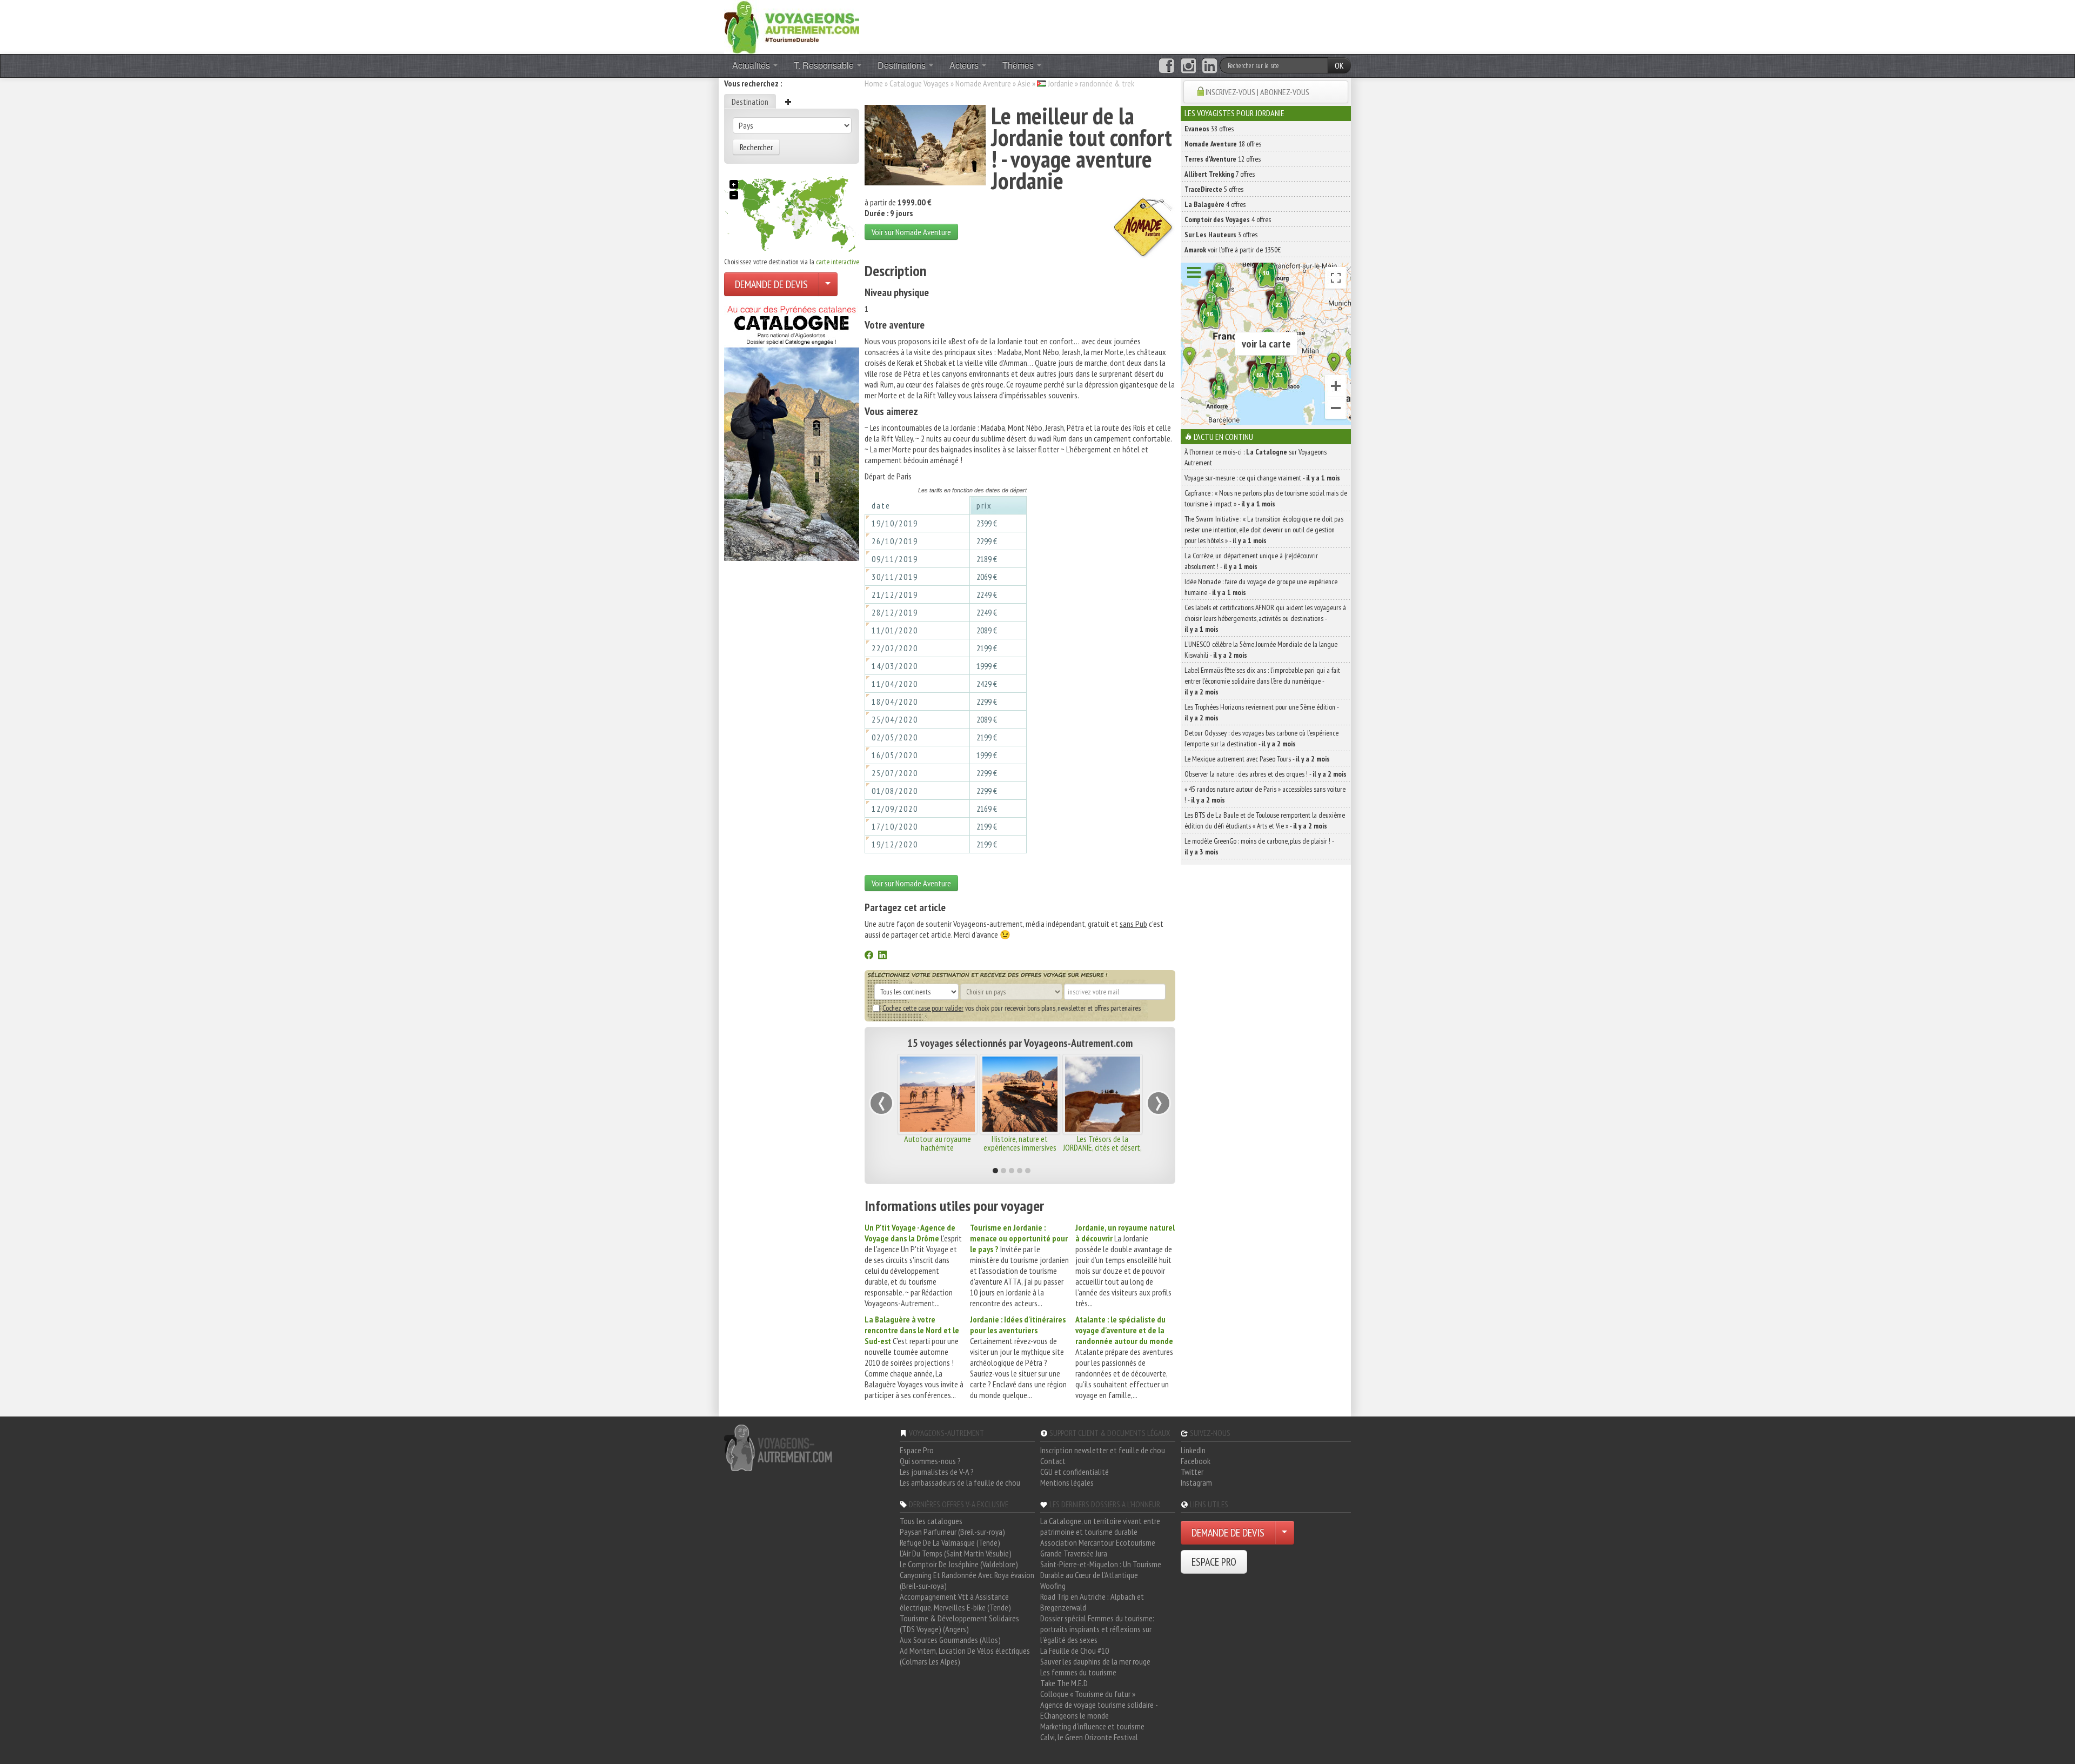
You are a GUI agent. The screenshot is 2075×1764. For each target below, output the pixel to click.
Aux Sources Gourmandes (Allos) (950, 1640)
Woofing (1053, 1586)
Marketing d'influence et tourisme (1092, 1726)
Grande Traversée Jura (1074, 1553)
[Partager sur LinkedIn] (882, 956)
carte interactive (838, 262)
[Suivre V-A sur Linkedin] (1210, 66)
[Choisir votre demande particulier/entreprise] (828, 284)
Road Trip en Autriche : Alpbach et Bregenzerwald (1092, 1602)
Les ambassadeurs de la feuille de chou (960, 1482)
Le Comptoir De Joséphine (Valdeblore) (959, 1564)
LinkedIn (1193, 1450)
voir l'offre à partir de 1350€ (1233, 250)
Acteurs (965, 65)
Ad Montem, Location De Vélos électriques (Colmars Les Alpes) (965, 1656)
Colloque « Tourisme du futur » (1088, 1694)
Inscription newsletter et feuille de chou (1103, 1450)
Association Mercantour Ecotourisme (1098, 1542)
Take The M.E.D (1064, 1683)
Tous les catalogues (931, 1521)
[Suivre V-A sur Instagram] (1189, 66)
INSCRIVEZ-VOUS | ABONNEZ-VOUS (1257, 92)
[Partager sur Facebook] (869, 956)
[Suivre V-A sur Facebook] (1166, 66)
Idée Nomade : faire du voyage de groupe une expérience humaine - (1261, 587)
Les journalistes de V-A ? (937, 1472)
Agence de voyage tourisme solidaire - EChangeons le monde (1099, 1710)
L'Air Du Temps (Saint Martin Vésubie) (956, 1553)
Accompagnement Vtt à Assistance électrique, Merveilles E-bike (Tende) (955, 1602)
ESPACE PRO (1214, 1562)
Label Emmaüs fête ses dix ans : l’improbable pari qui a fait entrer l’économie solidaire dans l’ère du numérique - (1262, 681)
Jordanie (1060, 83)
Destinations (903, 65)
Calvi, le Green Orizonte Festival (1089, 1737)
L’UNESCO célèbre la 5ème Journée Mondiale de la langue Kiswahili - (1261, 650)
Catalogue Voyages (919, 83)
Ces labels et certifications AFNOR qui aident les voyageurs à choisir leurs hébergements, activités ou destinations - (1265, 618)
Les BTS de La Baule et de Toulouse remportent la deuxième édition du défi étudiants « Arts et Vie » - (1265, 820)
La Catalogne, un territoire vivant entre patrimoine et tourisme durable (1100, 1526)
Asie (1024, 83)
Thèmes (1019, 65)
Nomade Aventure (983, 83)
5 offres (1214, 189)
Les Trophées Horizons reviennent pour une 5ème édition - (1261, 712)
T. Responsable (825, 65)
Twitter (1192, 1472)
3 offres (1221, 235)
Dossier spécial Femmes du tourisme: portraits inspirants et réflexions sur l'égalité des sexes (1097, 1629)
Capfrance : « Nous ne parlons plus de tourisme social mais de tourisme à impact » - (1266, 498)
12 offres (1223, 159)
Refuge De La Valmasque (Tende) (950, 1542)
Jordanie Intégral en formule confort (1102, 1143)
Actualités (752, 65)
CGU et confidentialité (1075, 1472)
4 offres (1215, 204)
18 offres (1223, 144)
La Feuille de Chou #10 (1075, 1651)
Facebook (1196, 1461)
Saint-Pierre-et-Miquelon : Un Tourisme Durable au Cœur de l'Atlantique (1101, 1569)
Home (874, 83)
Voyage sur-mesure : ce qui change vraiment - (1262, 478)
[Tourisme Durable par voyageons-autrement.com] (792, 26)
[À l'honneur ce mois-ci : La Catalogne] (792, 430)
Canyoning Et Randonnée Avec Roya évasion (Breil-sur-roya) (967, 1580)
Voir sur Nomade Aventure (911, 232)
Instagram (1196, 1482)
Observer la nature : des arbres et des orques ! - (1266, 774)
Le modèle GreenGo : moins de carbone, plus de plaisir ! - (1259, 846)
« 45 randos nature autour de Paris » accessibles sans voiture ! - (1265, 794)
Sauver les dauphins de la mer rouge (1095, 1661)
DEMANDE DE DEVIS (771, 284)
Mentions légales (1067, 1482)
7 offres (1220, 174)
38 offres (1209, 129)
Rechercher (756, 147)
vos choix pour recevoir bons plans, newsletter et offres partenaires (1012, 1008)
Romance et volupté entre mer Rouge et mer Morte (937, 1147)
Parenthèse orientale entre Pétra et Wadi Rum (1020, 1143)
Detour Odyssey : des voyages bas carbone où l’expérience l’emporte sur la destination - (1261, 738)
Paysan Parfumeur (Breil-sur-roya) (952, 1532)
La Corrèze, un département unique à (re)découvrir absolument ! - (1251, 561)
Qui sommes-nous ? (930, 1461)
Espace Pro (917, 1450)
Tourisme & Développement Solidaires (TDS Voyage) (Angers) (959, 1623)
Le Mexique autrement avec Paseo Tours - (1257, 759)
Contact (1053, 1461)
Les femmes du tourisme (1078, 1672)
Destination (750, 102)
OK (1339, 65)
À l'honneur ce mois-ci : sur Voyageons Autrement (1256, 457)
